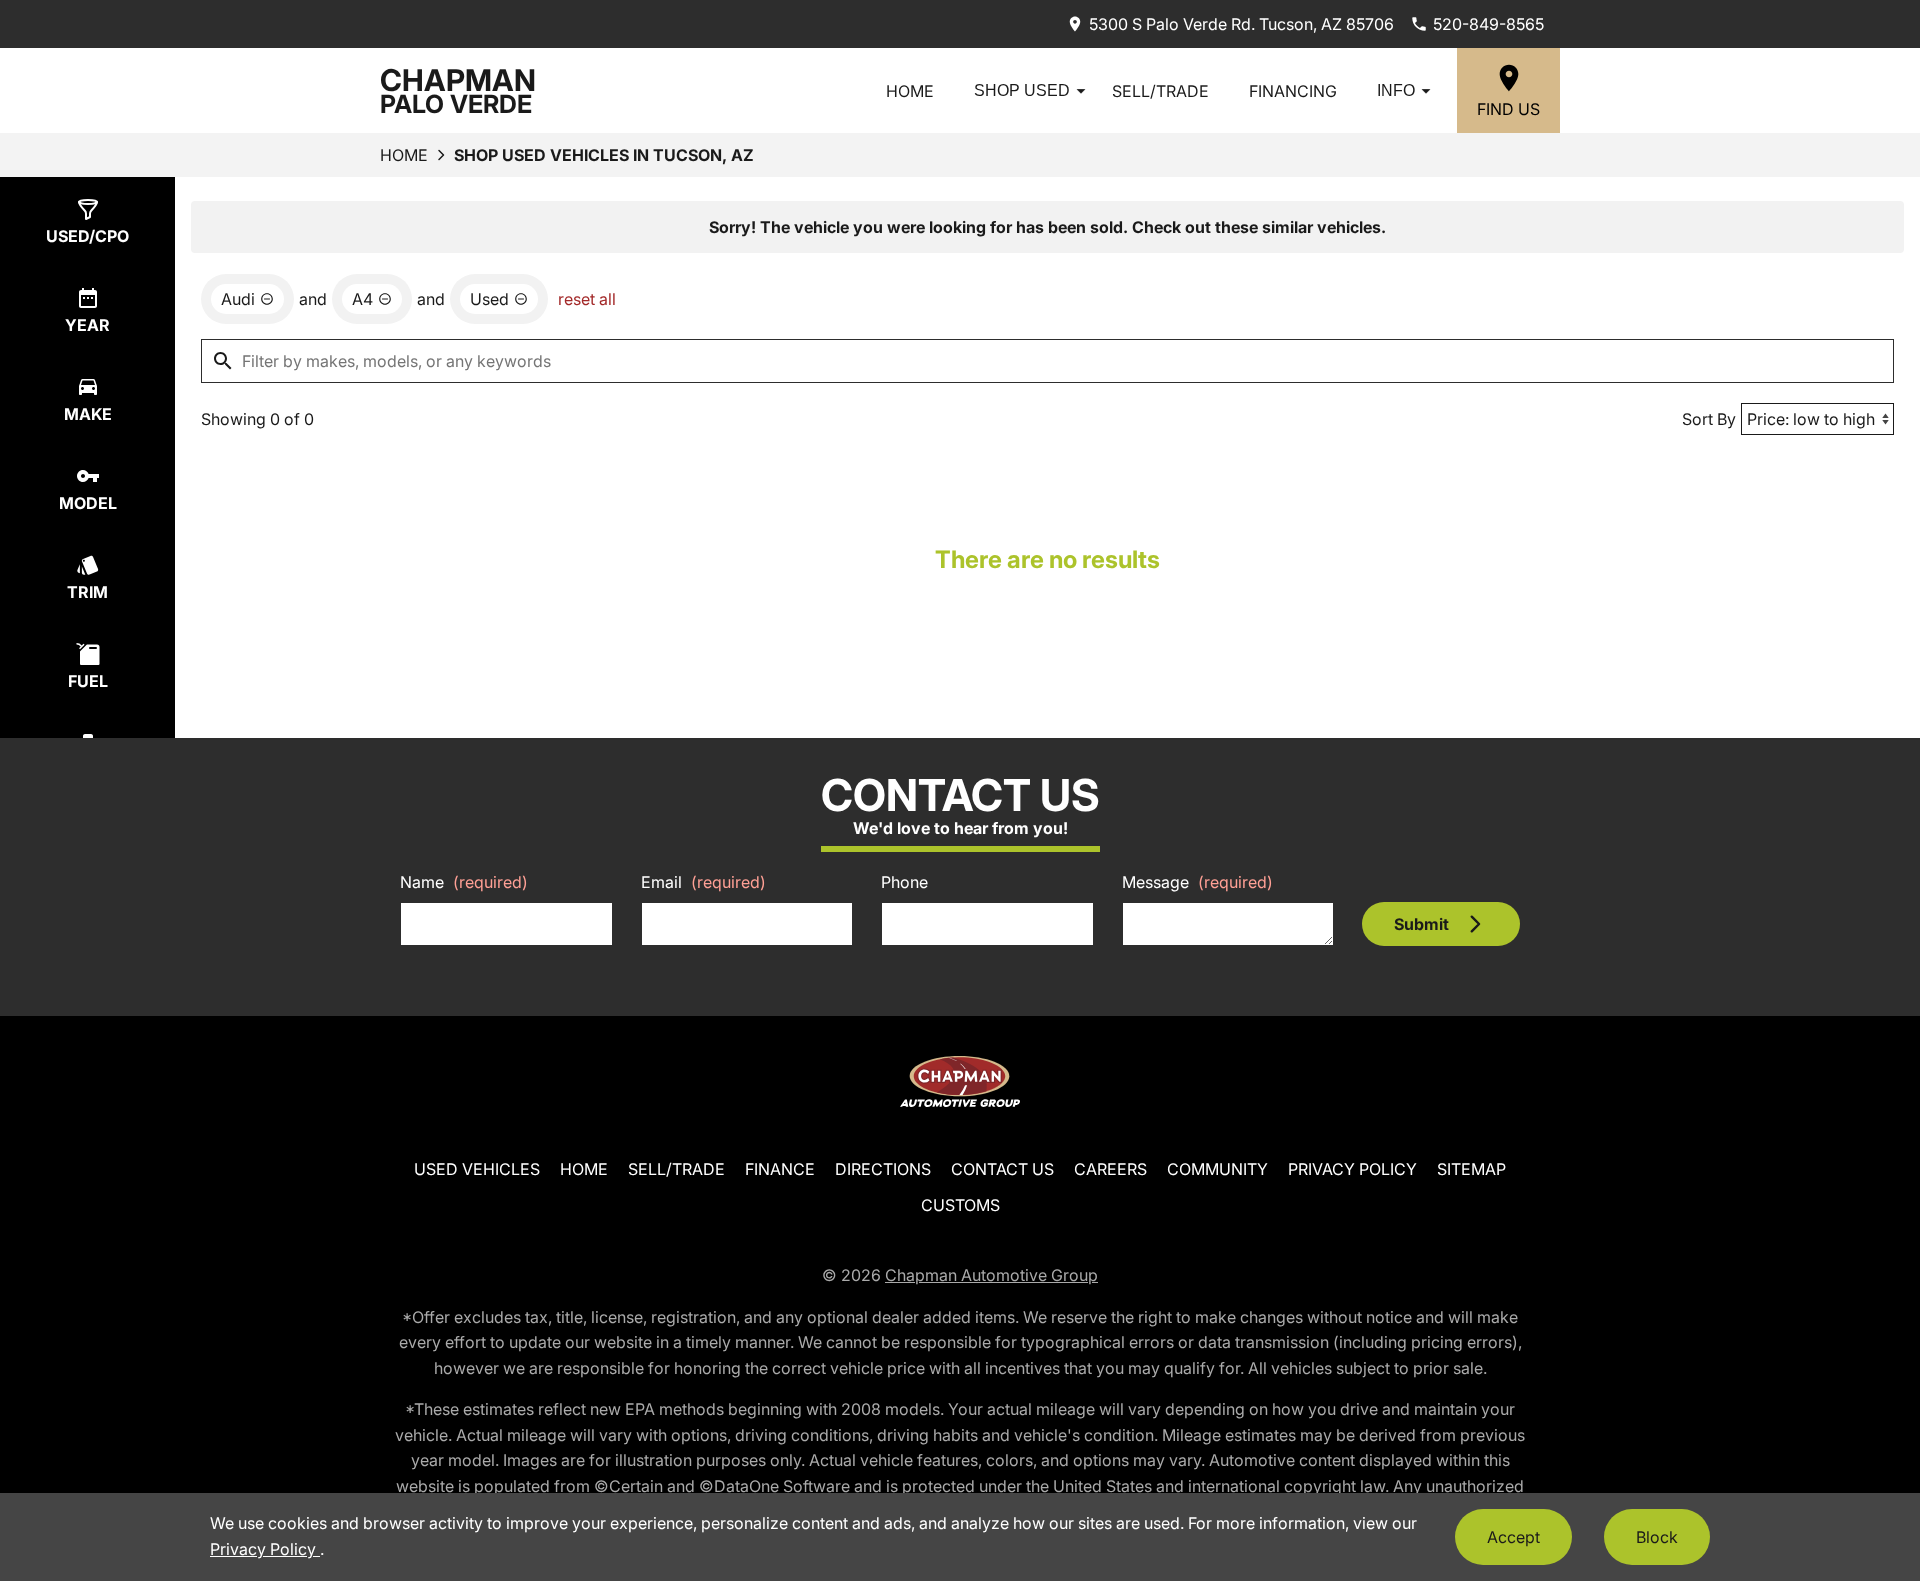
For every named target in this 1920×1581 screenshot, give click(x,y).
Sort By (1709, 419)
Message (1197, 882)
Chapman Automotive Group (991, 1275)
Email (703, 882)
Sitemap (1471, 1169)
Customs (960, 1205)
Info (1396, 90)
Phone (904, 882)
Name (464, 882)
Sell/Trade (1160, 91)
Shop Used (1022, 90)
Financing (1293, 91)
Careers (1110, 1169)
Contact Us (1002, 1169)
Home (910, 91)
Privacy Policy (1352, 1169)
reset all (587, 299)
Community (1217, 1169)
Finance (780, 1169)
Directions (883, 1169)
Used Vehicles (477, 1169)
